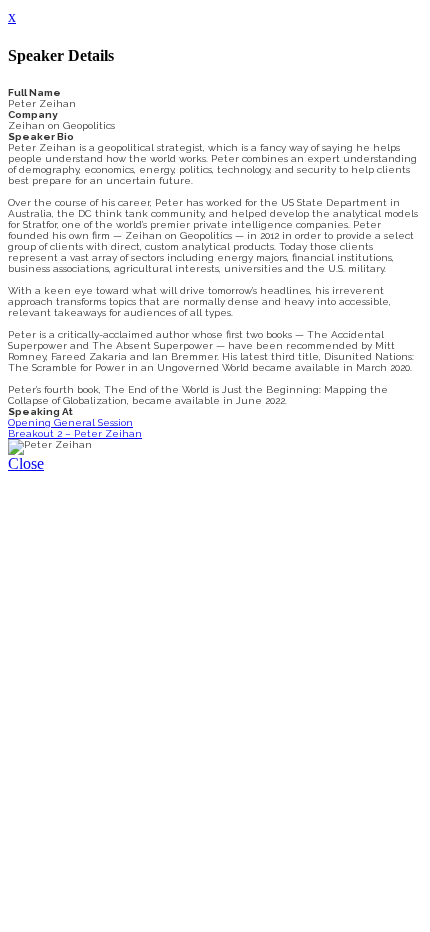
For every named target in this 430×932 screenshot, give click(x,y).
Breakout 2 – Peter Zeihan (75, 433)
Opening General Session (70, 422)
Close (26, 463)
